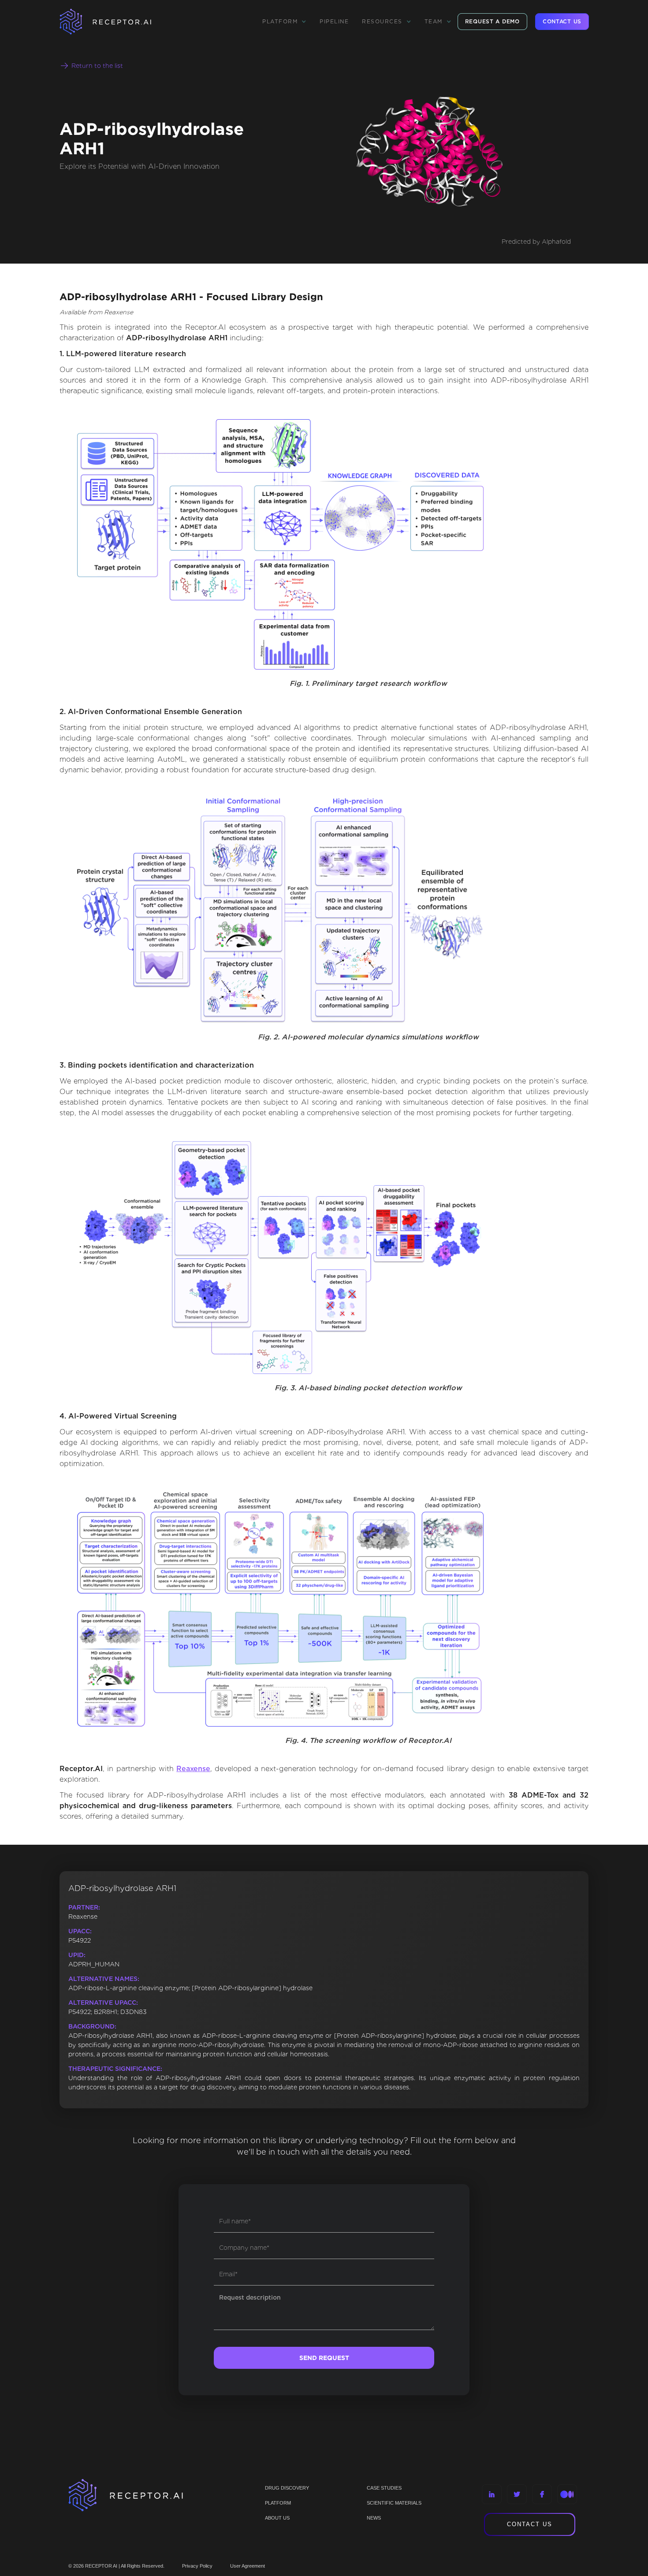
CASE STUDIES (384, 2488)
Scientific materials (394, 2503)
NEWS (374, 2518)
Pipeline (334, 21)
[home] (117, 22)
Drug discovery (287, 2488)
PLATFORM (278, 2503)
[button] (284, 22)
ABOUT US (277, 2518)
